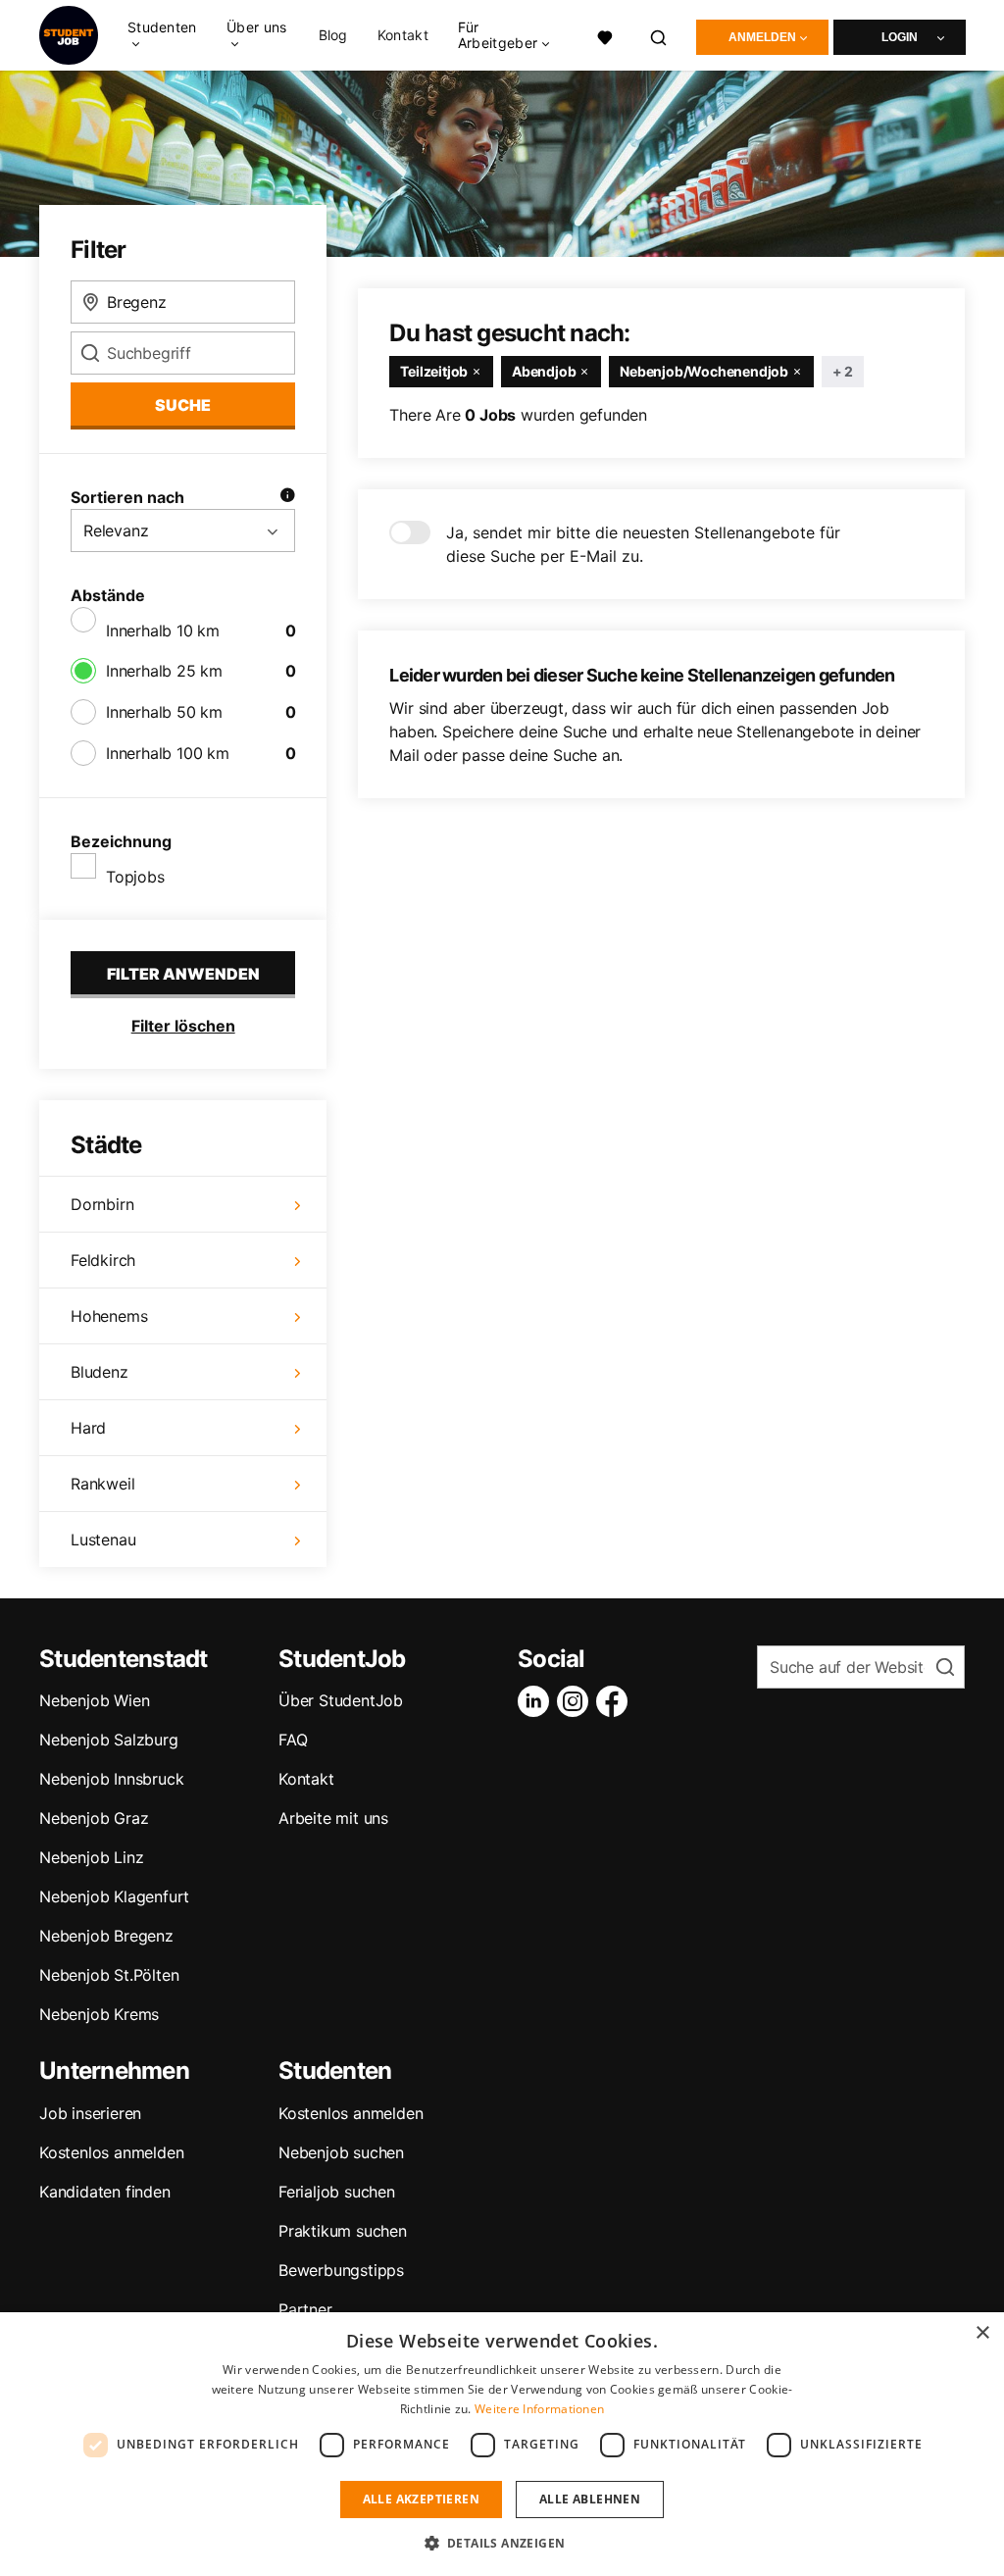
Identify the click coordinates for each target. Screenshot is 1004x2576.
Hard (88, 1428)
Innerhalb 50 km (164, 712)
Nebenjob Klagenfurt (114, 1896)
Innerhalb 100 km (168, 753)
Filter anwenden (183, 974)
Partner (305, 2309)
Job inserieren (90, 2113)
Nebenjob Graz (94, 1818)
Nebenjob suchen (341, 2152)
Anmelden (762, 37)
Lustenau (103, 1540)
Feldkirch (103, 1260)
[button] (502, 2543)
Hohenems (109, 1316)
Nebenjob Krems (99, 2014)
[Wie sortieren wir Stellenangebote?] (287, 497)
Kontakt (403, 35)
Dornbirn (102, 1204)
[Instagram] (577, 1701)
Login (900, 37)
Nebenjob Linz (91, 1857)
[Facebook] (616, 1701)
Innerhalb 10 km (163, 631)
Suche (183, 405)
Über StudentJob (341, 1700)
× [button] (982, 2333)
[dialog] (502, 2444)
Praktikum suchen (343, 2231)
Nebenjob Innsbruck (111, 1779)
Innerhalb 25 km (164, 671)
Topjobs (135, 877)
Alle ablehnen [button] (590, 2499)
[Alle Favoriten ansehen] (605, 35)
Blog (333, 35)
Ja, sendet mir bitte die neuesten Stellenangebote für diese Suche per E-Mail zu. (643, 544)
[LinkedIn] (537, 1701)
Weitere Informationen (539, 2409)
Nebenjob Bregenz (106, 1936)
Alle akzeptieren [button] (421, 2499)
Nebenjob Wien (94, 1700)
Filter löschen (183, 1026)
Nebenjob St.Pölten (109, 1975)
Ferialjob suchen (337, 2192)
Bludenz (100, 1372)
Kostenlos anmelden (111, 2152)
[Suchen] (659, 35)
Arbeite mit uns (333, 1818)
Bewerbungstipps (341, 2270)
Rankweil (102, 1484)
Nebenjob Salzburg (109, 1740)
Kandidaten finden (105, 2192)
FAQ (293, 1740)
